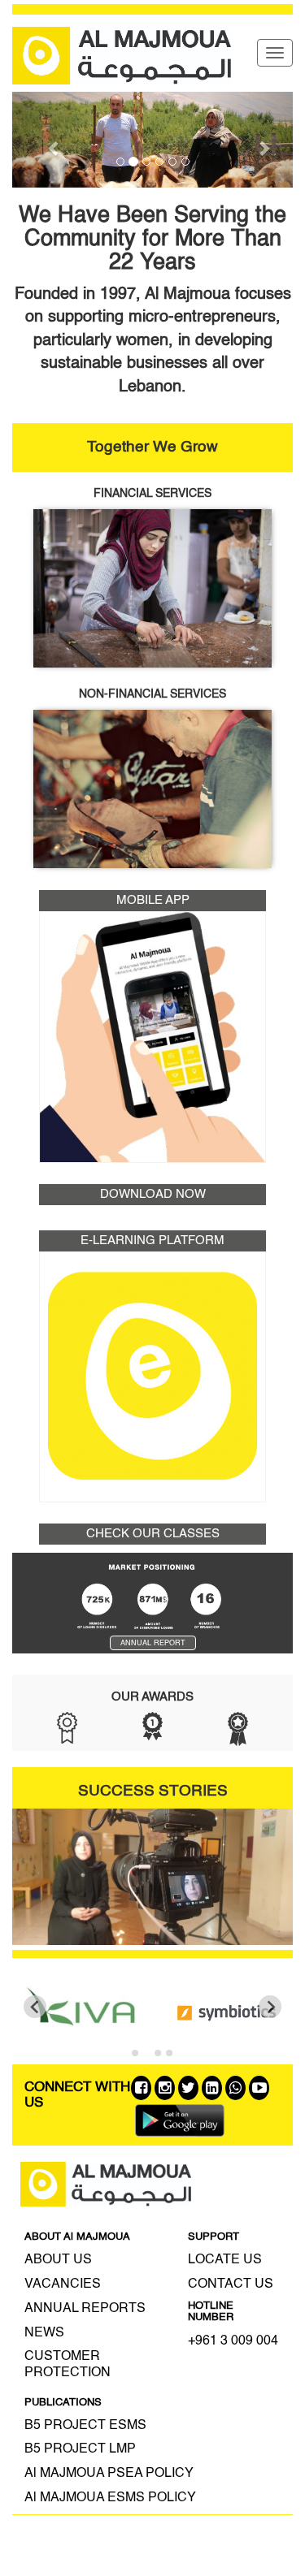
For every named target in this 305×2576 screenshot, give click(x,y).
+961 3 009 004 (233, 2341)
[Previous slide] (35, 2007)
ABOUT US (58, 2260)
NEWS (44, 2333)
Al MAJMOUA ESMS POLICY (110, 2498)
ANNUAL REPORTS (85, 2309)
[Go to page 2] (147, 2053)
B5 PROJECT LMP (80, 2449)
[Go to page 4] (170, 2053)
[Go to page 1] (136, 2053)
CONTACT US (231, 2284)
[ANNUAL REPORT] (153, 1666)
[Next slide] (270, 2007)
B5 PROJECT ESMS (85, 2426)
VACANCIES (63, 2284)
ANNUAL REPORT (153, 1643)
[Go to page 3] (159, 2053)
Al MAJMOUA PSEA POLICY (109, 2474)
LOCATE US (225, 2260)
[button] (54, 140)
